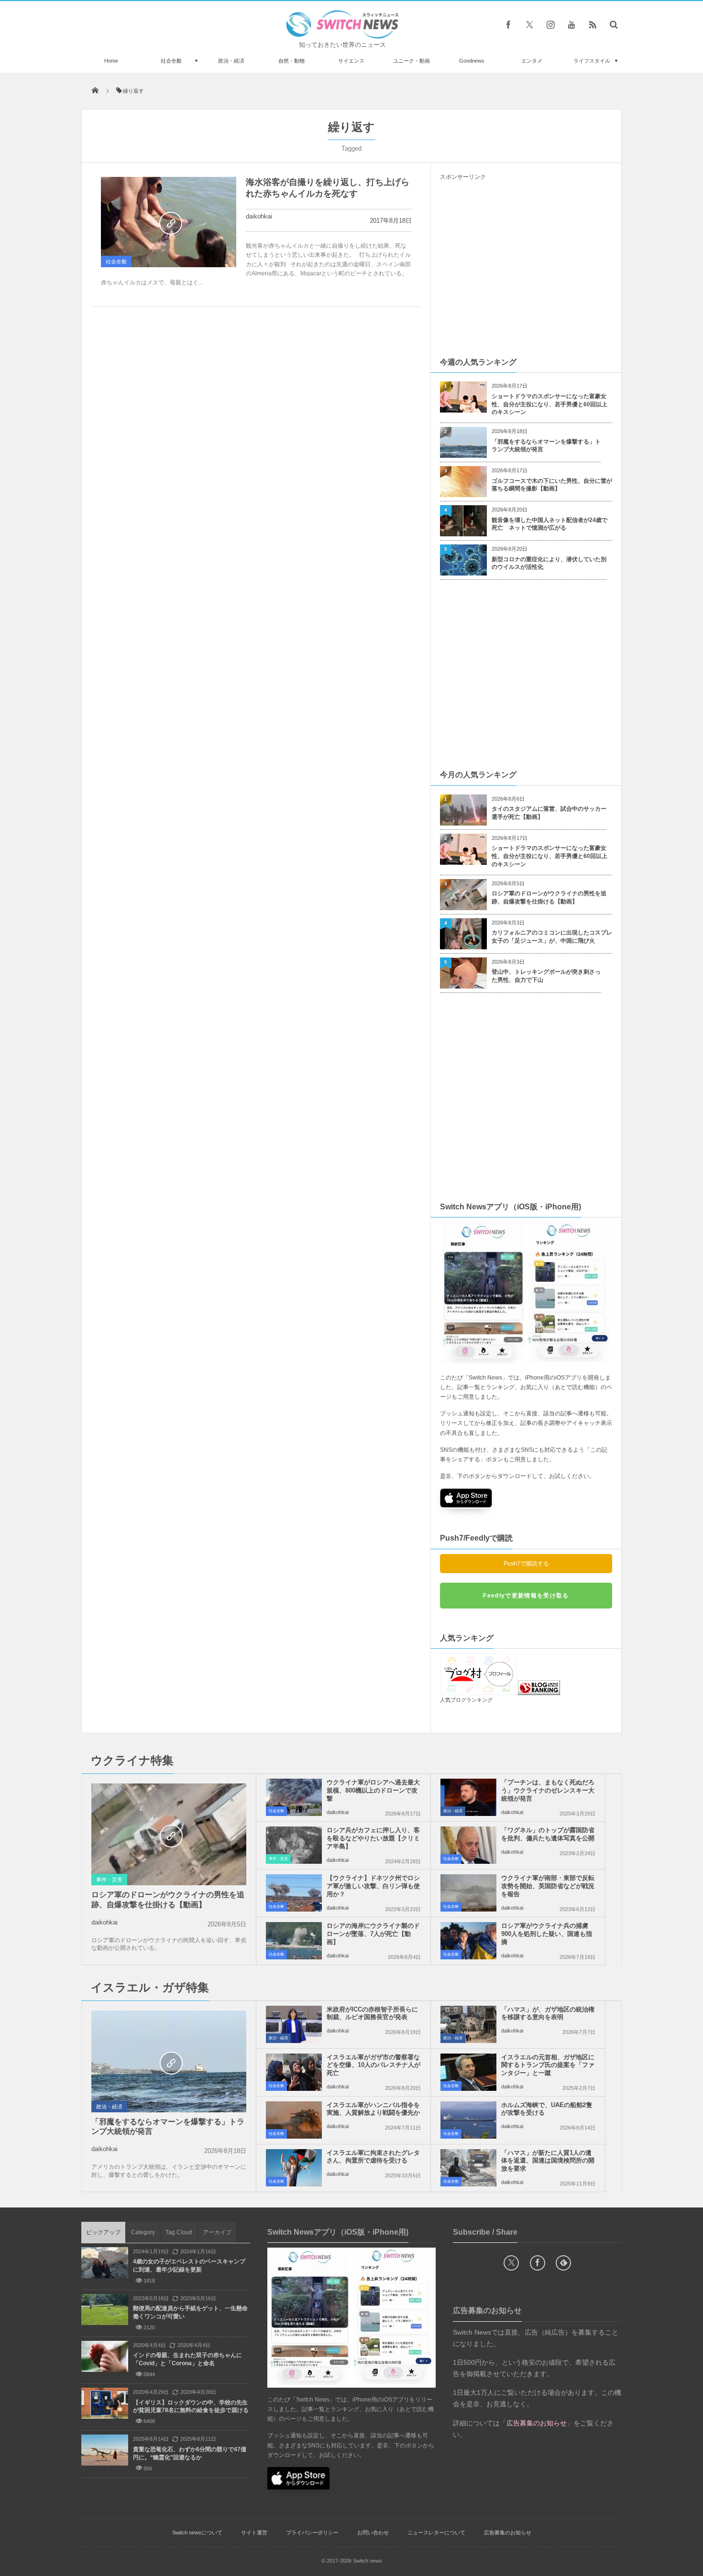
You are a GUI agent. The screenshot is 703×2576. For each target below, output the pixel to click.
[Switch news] (342, 36)
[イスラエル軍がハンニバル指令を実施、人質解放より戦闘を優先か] (294, 2120)
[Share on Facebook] (508, 24)
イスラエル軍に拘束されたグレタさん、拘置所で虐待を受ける (373, 2157)
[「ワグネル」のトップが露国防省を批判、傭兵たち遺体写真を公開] (468, 1845)
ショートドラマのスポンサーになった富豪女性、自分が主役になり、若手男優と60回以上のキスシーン (549, 404)
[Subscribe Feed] (593, 24)
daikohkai (259, 216)
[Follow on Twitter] (529, 24)
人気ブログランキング (466, 1700)
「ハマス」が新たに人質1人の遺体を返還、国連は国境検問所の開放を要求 (548, 2161)
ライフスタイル (592, 61)
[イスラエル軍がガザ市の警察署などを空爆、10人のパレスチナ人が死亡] (294, 2072)
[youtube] (571, 24)
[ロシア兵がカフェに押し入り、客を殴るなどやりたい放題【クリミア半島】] (294, 1845)
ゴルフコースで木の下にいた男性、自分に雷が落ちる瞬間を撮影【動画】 (552, 485)
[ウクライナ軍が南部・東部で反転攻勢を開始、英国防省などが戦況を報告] (468, 1893)
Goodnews (472, 61)
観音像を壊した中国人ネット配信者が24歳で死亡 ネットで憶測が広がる (549, 524)
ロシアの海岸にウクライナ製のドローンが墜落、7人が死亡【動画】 (373, 1934)
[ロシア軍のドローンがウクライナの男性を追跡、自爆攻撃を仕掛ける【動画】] (169, 1835)
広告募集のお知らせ (508, 2533)
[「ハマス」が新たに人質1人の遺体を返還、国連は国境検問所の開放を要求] (468, 2168)
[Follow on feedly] (563, 2263)
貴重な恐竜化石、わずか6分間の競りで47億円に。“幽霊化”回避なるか (190, 2453)
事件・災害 (109, 1880)
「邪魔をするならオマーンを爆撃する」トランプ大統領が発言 (546, 446)
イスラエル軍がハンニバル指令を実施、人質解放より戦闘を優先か (373, 2109)
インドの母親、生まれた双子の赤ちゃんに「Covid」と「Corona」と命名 (187, 2359)
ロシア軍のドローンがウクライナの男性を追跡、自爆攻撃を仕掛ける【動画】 (549, 897)
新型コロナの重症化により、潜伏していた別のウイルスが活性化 (549, 563)
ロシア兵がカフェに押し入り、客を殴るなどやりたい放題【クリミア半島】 (373, 1838)
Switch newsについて (197, 2533)
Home (111, 61)
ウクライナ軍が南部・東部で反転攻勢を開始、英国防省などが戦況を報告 (548, 1886)
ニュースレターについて (436, 2533)
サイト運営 (254, 2533)
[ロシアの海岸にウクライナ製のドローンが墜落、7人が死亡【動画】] (294, 1941)
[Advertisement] (526, 268)
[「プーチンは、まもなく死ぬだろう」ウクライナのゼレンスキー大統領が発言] (468, 1797)
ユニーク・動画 (412, 61)
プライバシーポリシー (312, 2533)
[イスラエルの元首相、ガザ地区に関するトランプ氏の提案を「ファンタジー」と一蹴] (468, 2072)
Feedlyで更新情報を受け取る (526, 1596)
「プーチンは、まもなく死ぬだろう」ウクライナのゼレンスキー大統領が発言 (548, 1790)
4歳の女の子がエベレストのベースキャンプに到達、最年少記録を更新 (189, 2266)
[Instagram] (550, 24)
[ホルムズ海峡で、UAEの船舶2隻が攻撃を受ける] (468, 2120)
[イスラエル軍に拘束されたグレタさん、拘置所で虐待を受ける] (294, 2168)
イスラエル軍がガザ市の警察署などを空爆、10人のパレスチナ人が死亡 (373, 2065)
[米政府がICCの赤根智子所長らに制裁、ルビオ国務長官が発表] (294, 2024)
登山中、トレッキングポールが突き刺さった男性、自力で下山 (546, 976)
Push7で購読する (526, 1564)
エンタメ (532, 61)
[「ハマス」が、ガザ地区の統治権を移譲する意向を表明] (468, 2024)
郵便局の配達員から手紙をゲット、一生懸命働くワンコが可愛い (190, 2312)
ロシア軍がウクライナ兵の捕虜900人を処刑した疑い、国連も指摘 (547, 1934)
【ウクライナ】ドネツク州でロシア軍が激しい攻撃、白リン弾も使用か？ (373, 1886)
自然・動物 (291, 61)
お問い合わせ (373, 2533)
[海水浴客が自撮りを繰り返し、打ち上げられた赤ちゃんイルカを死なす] (169, 222)
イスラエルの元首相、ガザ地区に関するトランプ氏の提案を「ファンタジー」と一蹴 (548, 2065)
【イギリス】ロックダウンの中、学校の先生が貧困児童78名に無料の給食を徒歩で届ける (191, 2407)
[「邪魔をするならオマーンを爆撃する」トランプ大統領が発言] (169, 2062)
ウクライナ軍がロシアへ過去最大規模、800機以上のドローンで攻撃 (373, 1790)
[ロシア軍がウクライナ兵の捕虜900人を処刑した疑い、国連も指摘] (468, 1941)
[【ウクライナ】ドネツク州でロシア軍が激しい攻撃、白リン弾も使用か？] (294, 1893)
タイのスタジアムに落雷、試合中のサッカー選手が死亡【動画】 (549, 813)
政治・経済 (231, 61)
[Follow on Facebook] (538, 2263)
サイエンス (351, 61)
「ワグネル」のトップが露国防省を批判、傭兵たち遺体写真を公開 (548, 1834)
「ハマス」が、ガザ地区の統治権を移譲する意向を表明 (548, 2013)
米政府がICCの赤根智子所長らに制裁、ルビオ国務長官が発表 (372, 2013)
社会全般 (171, 61)
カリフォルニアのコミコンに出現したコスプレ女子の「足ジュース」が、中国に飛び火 (552, 937)
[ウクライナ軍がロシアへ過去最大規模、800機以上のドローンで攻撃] (294, 1797)
